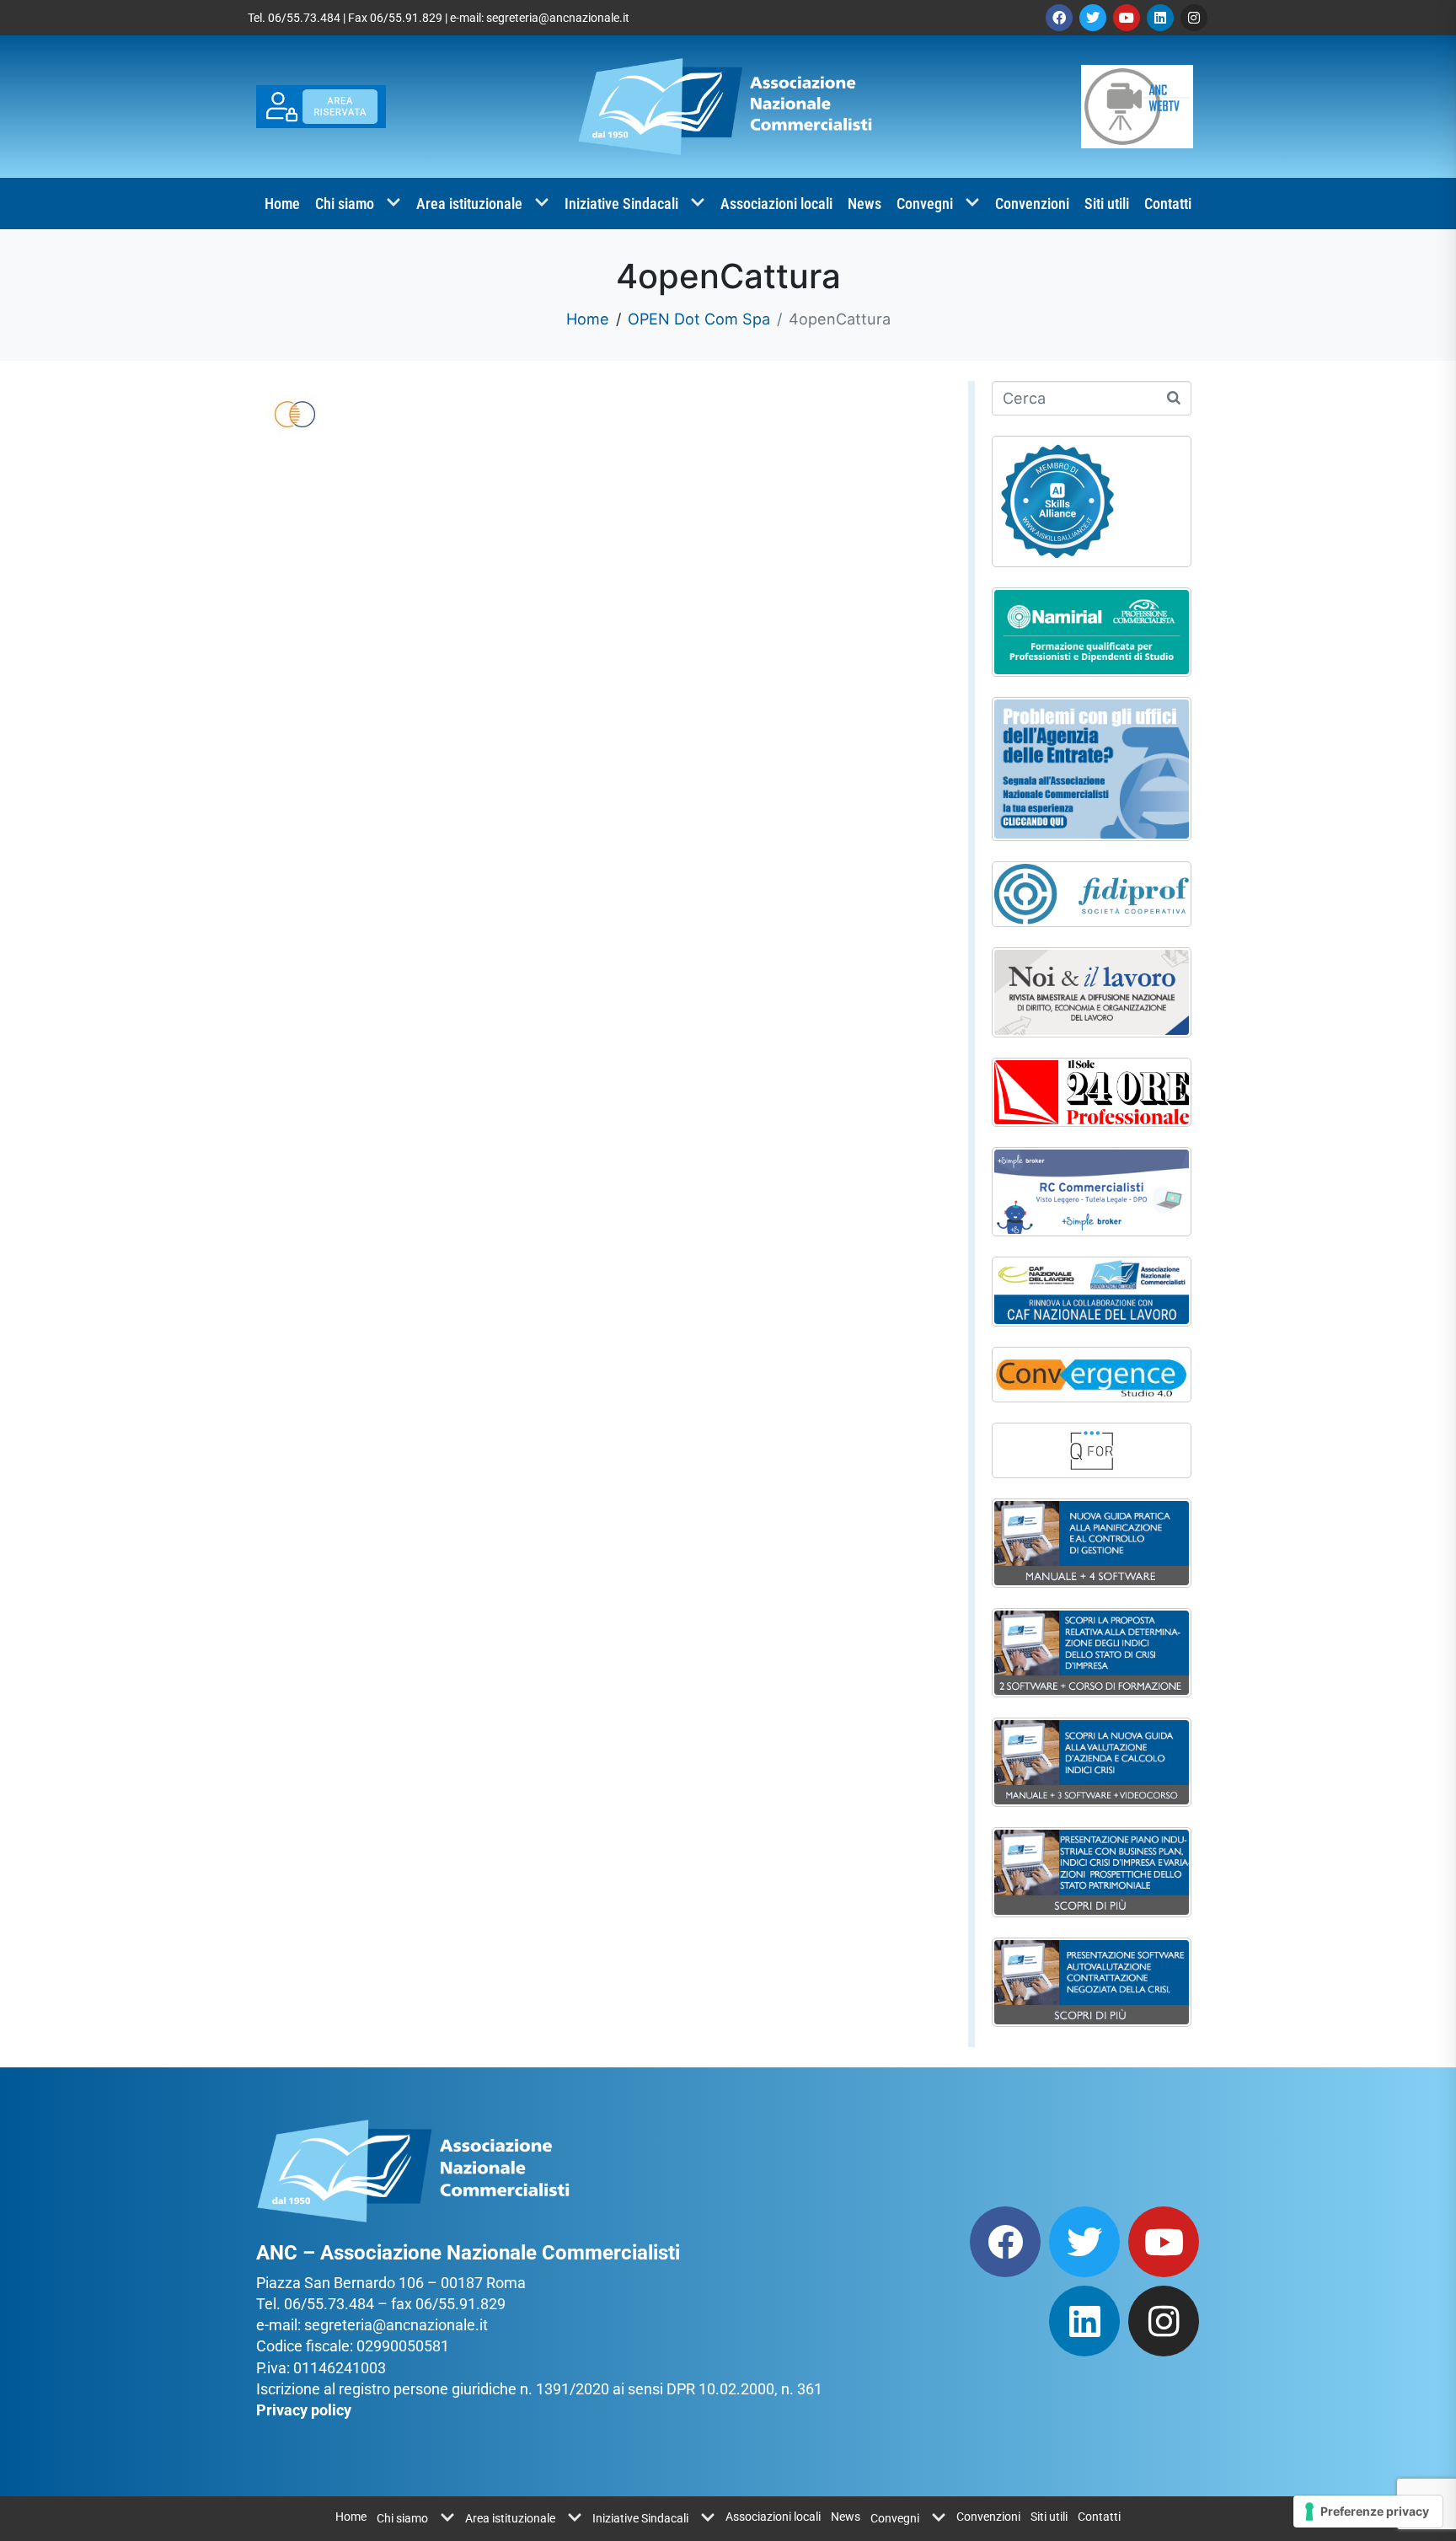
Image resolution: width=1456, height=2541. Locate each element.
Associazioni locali (776, 204)
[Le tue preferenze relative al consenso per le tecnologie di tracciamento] (1368, 2512)
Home (282, 204)
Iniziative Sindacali (621, 204)
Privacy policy (304, 2410)
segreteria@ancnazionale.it (558, 18)
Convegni (925, 204)
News (864, 204)
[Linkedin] (1160, 18)
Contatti (1168, 204)
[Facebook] (1059, 18)
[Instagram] (1194, 18)
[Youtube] (1127, 18)
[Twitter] (1093, 18)
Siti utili (1107, 204)
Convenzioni (1032, 204)
